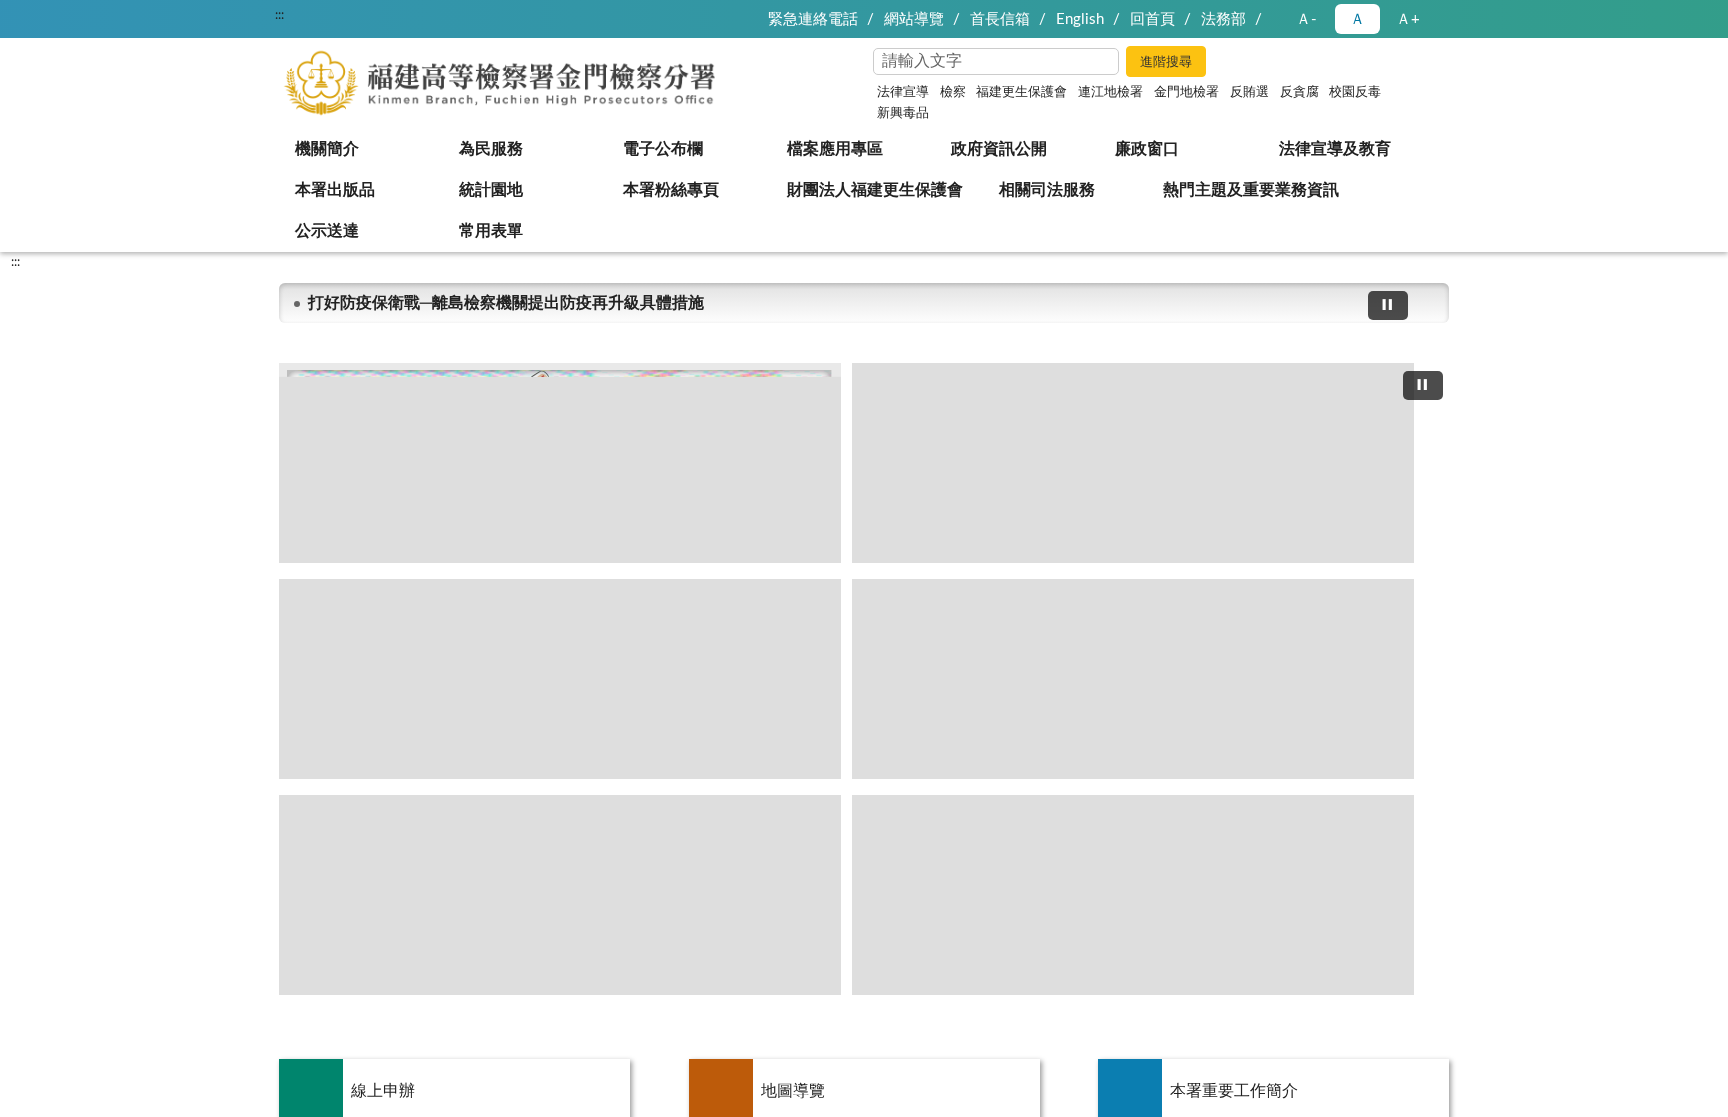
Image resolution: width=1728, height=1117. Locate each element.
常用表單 (491, 231)
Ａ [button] (1357, 19)
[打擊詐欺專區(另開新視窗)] (1133, 463)
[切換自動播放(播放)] (1388, 305)
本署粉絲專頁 (671, 190)
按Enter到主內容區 (75, 16)
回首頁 (1152, 19)
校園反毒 (1355, 92)
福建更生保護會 (1021, 92)
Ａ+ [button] (1408, 19)
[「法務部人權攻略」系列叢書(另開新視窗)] (1133, 679)
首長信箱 (1000, 19)
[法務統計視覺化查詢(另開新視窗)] (560, 895)
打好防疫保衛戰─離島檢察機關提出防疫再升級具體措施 (506, 303)
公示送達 (327, 231)
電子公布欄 (663, 149)
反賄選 (1249, 92)
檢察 (953, 92)
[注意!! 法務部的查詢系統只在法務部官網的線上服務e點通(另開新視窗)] (560, 679)
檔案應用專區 (835, 149)
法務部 (1223, 19)
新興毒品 (903, 113)
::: (279, 15)
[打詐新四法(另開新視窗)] (560, 463)
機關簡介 (327, 149)
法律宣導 (903, 92)
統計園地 (491, 190)
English (1080, 19)
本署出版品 (335, 190)
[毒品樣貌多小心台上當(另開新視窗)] (1133, 895)
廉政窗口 (1147, 149)
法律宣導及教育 (1335, 149)
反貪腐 (1299, 92)
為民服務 (491, 149)
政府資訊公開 (999, 149)
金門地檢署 (1186, 92)
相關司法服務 (1047, 190)
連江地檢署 (1110, 92)
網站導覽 (914, 19)
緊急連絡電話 (813, 19)
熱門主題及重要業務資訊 (1251, 190)
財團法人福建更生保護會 (875, 190)
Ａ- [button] (1306, 19)
